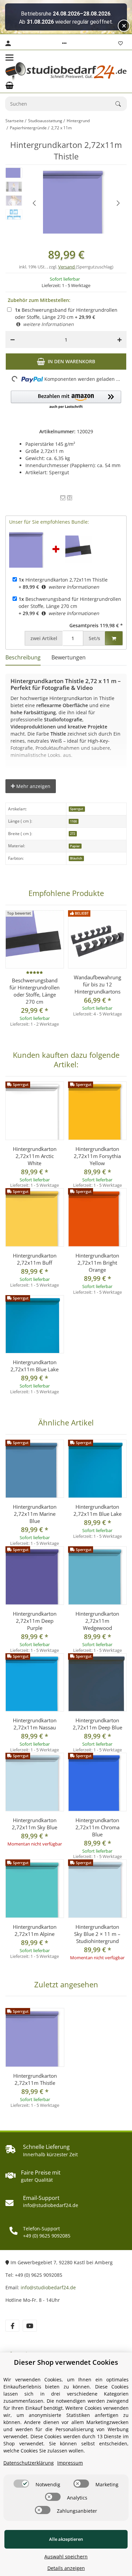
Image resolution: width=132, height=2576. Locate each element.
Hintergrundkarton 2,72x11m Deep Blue (97, 1724)
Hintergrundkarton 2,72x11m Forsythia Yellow (97, 1156)
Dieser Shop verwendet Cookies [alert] (66, 2362)
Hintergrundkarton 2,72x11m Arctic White (35, 1156)
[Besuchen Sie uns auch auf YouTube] (30, 2326)
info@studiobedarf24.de (48, 2287)
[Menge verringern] (13, 340)
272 (73, 834)
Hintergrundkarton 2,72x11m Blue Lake (35, 1366)
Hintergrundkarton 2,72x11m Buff (35, 1259)
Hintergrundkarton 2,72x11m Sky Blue (35, 1824)
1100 (73, 821)
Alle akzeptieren (66, 2539)
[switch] (21, 2484)
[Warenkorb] (9, 85)
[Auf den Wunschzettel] (63, 498)
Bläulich (76, 858)
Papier (75, 846)
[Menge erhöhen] (119, 340)
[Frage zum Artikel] (70, 498)
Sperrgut (77, 809)
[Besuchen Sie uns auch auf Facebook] (12, 2326)
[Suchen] (121, 104)
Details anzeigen (66, 2568)
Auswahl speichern (66, 2557)
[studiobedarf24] (66, 71)
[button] (64, 43)
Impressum (70, 2463)
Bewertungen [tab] (69, 657)
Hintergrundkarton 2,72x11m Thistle (63, 580)
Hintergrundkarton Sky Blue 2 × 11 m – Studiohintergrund (97, 1934)
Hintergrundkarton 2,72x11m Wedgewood (97, 1621)
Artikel (44, 638)
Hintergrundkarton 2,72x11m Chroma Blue (97, 1827)
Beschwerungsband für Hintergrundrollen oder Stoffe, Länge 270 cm (66, 313)
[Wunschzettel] (120, 43)
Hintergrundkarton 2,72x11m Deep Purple (35, 1621)
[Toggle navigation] (9, 58)
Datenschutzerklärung (29, 2463)
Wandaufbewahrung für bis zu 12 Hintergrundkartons (97, 984)
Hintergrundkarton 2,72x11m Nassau (35, 1724)
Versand (67, 267)
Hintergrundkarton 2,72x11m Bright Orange (97, 1263)
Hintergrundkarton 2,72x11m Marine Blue (35, 1514)
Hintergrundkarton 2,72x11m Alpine (35, 1930)
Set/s (94, 638)
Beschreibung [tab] (23, 657)
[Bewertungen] (35, 973)
